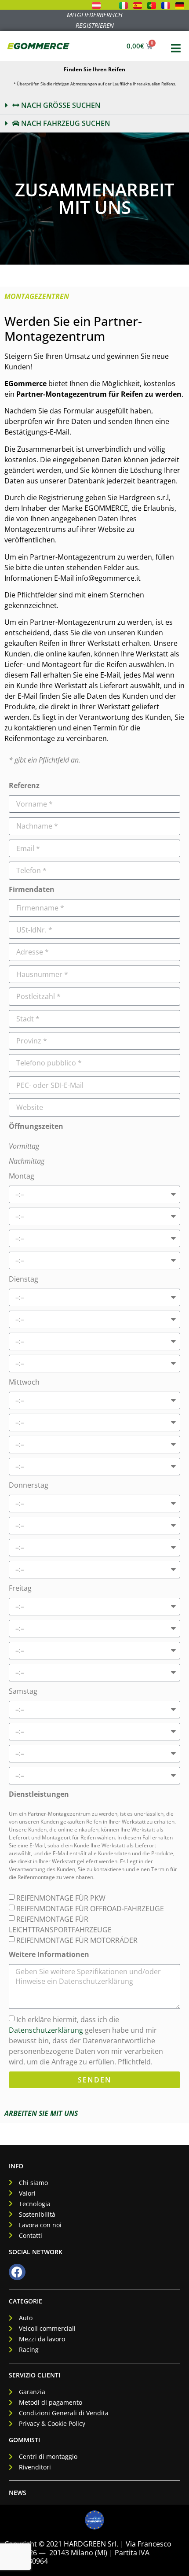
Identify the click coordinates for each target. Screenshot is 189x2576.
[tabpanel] (94, 1205)
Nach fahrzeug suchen (65, 123)
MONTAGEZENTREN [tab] (37, 296)
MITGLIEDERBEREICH (95, 15)
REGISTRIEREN (95, 25)
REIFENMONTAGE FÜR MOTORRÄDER (77, 1940)
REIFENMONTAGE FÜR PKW (61, 1898)
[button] (94, 105)
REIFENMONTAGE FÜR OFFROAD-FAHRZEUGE (90, 1909)
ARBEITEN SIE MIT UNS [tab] (41, 2113)
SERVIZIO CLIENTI (35, 2375)
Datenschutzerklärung (46, 2030)
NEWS (18, 2493)
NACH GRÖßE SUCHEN (60, 105)
